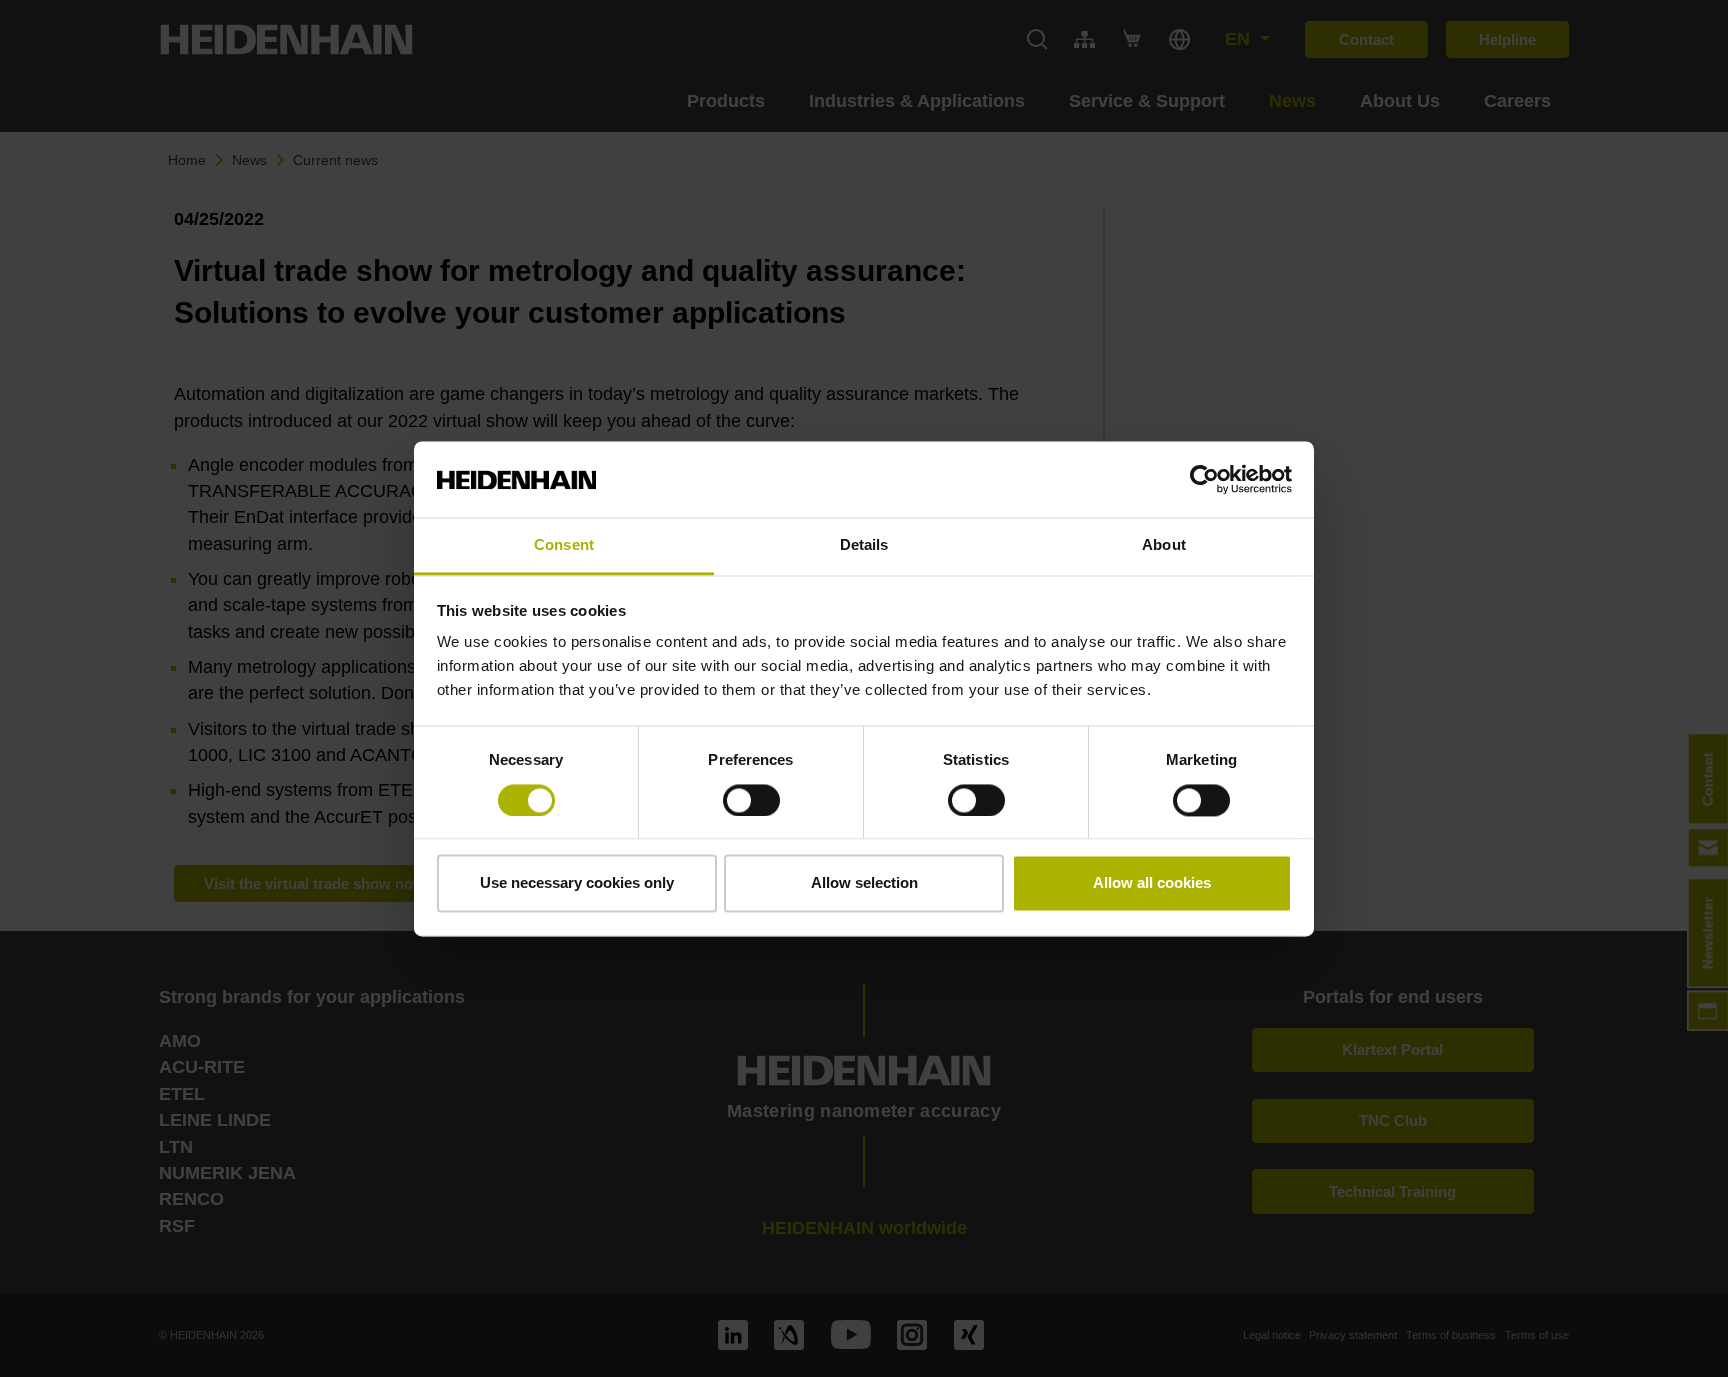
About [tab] (1164, 545)
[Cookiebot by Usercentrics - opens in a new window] (1204, 479)
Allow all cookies (1152, 883)
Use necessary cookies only (577, 883)
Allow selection (864, 883)
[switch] (751, 800)
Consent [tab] (564, 545)
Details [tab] (864, 545)
